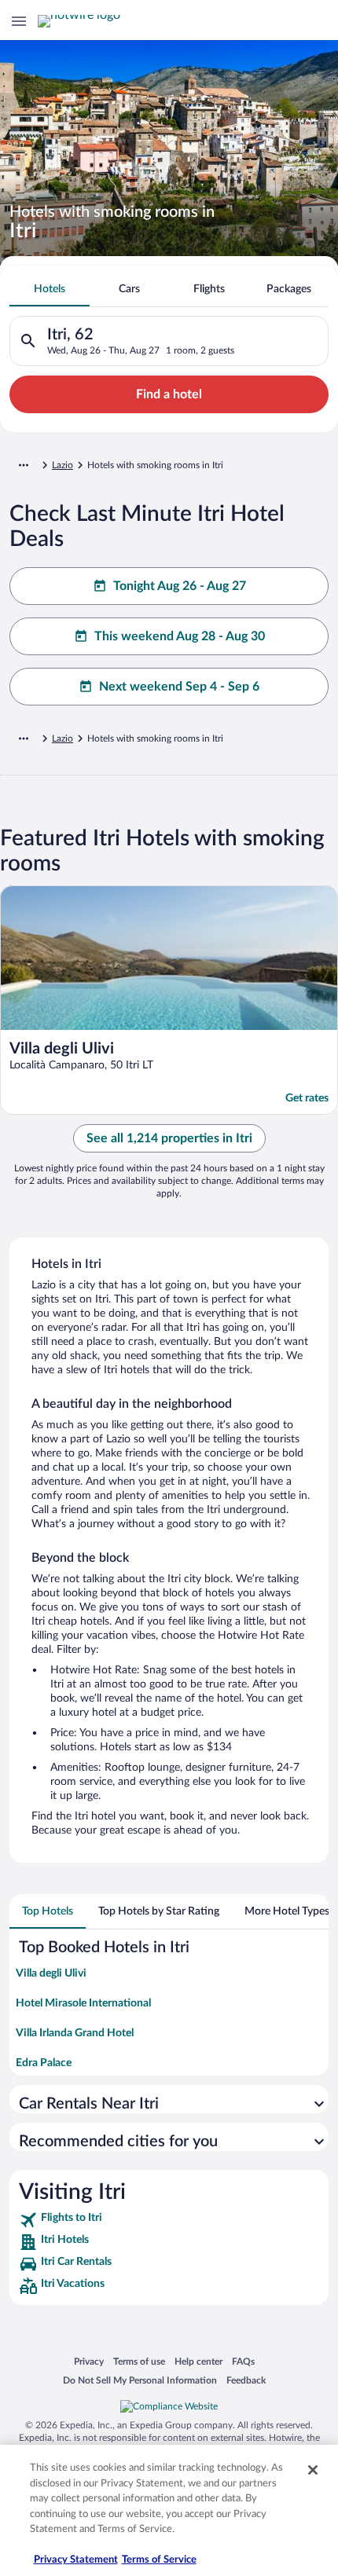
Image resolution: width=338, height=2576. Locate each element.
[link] (169, 2220)
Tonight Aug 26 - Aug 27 (180, 586)
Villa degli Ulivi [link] (51, 1973)
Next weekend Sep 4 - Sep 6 (179, 687)
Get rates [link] (307, 1098)
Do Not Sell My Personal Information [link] (140, 2380)
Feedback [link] (246, 2380)
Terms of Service (159, 2560)
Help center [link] (198, 2361)
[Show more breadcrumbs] (24, 465)
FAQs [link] (243, 2361)
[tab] (50, 289)
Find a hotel (169, 394)
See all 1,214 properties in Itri (169, 1138)
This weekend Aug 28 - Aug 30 (180, 636)
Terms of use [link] (139, 2361)
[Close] (313, 2470)
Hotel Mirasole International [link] (83, 2003)
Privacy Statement (76, 2560)
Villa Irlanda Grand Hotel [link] (75, 2033)
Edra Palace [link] (44, 2063)
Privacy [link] (89, 2361)
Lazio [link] (62, 465)
